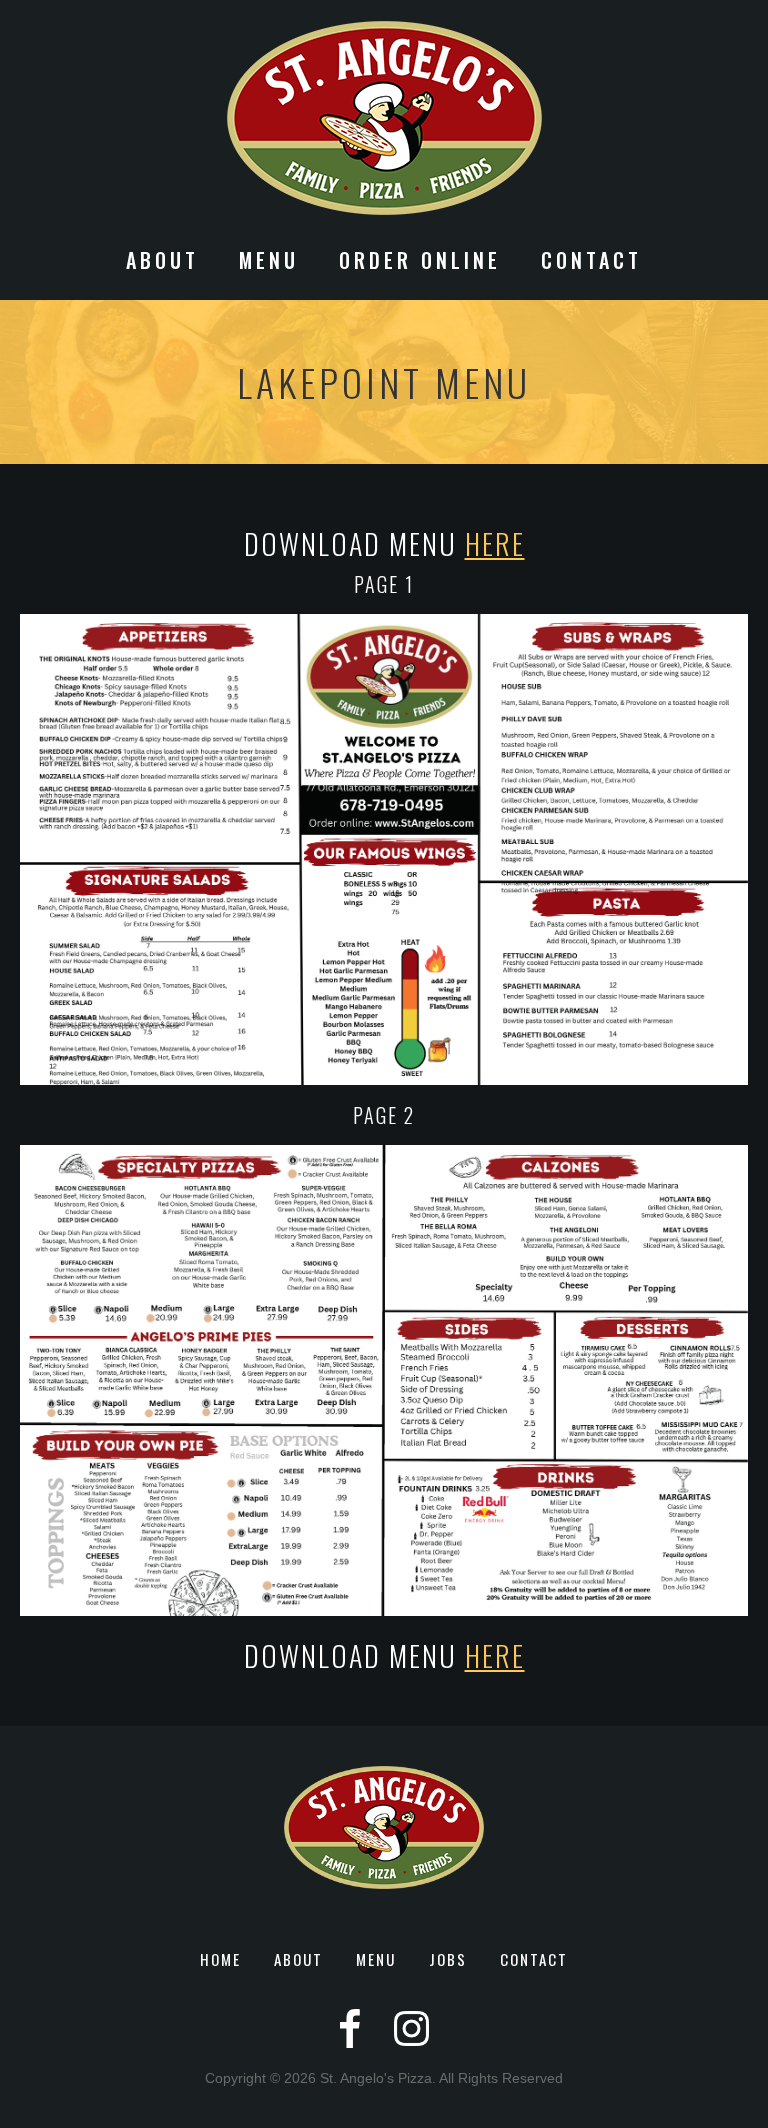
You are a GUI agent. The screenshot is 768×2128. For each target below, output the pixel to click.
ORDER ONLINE (420, 262)
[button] (162, 270)
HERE (495, 543)
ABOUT (298, 1959)
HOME (220, 1959)
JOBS (448, 1959)
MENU (376, 1959)
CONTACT (591, 262)
